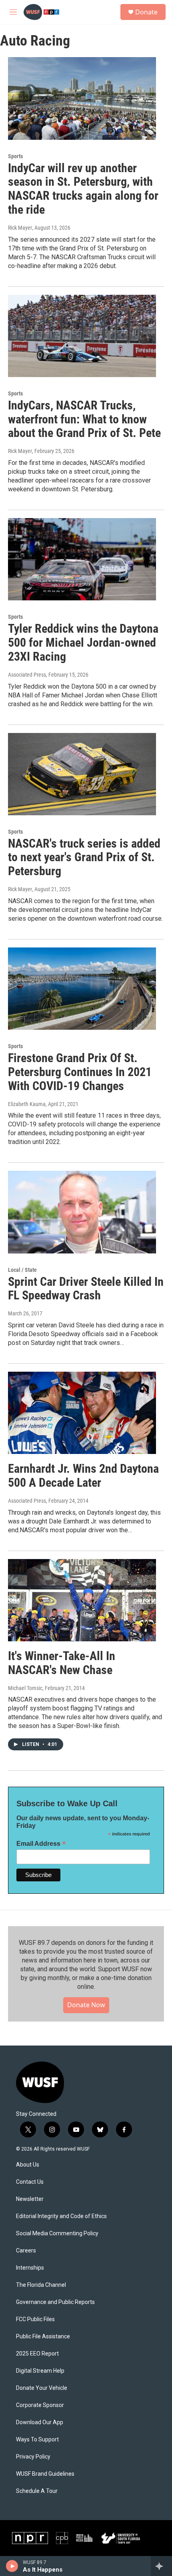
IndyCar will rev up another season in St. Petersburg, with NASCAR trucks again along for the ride (83, 189)
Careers (26, 2251)
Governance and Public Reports (55, 2302)
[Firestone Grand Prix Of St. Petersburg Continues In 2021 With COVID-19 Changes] (82, 989)
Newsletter (30, 2199)
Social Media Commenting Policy (57, 2233)
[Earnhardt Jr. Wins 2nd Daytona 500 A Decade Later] (82, 1413)
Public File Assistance (43, 2337)
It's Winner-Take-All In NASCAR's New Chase (62, 1663)
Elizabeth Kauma (27, 1104)
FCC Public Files (35, 2319)
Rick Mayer (20, 451)
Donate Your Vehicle (42, 2388)
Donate (146, 12)
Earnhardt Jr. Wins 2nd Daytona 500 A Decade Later (83, 1476)
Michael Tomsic (25, 1688)
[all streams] (161, 2566)
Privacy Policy (33, 2457)
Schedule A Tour (37, 2491)
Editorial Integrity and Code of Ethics (61, 2216)
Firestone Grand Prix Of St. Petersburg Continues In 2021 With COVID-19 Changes (80, 1072)
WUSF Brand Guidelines (45, 2474)
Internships (30, 2268)
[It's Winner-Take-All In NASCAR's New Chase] (82, 1600)
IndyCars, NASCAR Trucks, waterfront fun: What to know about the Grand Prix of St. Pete (84, 419)
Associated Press (27, 675)
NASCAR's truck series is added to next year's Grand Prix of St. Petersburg (84, 857)
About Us (28, 2165)
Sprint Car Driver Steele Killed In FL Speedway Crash (86, 1289)
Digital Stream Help (40, 2371)
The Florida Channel (41, 2285)
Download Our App (40, 2422)
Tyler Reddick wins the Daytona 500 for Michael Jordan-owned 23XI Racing (83, 643)
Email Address (41, 1844)
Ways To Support (37, 2440)
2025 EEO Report (37, 2354)
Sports (15, 156)
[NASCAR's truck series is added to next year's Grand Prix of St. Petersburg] (82, 774)
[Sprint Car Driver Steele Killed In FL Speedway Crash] (82, 1212)
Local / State (22, 1270)
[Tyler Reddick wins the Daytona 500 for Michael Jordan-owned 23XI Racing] (82, 559)
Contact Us (30, 2182)
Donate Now (86, 2005)
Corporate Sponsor (40, 2405)
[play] (12, 2566)
